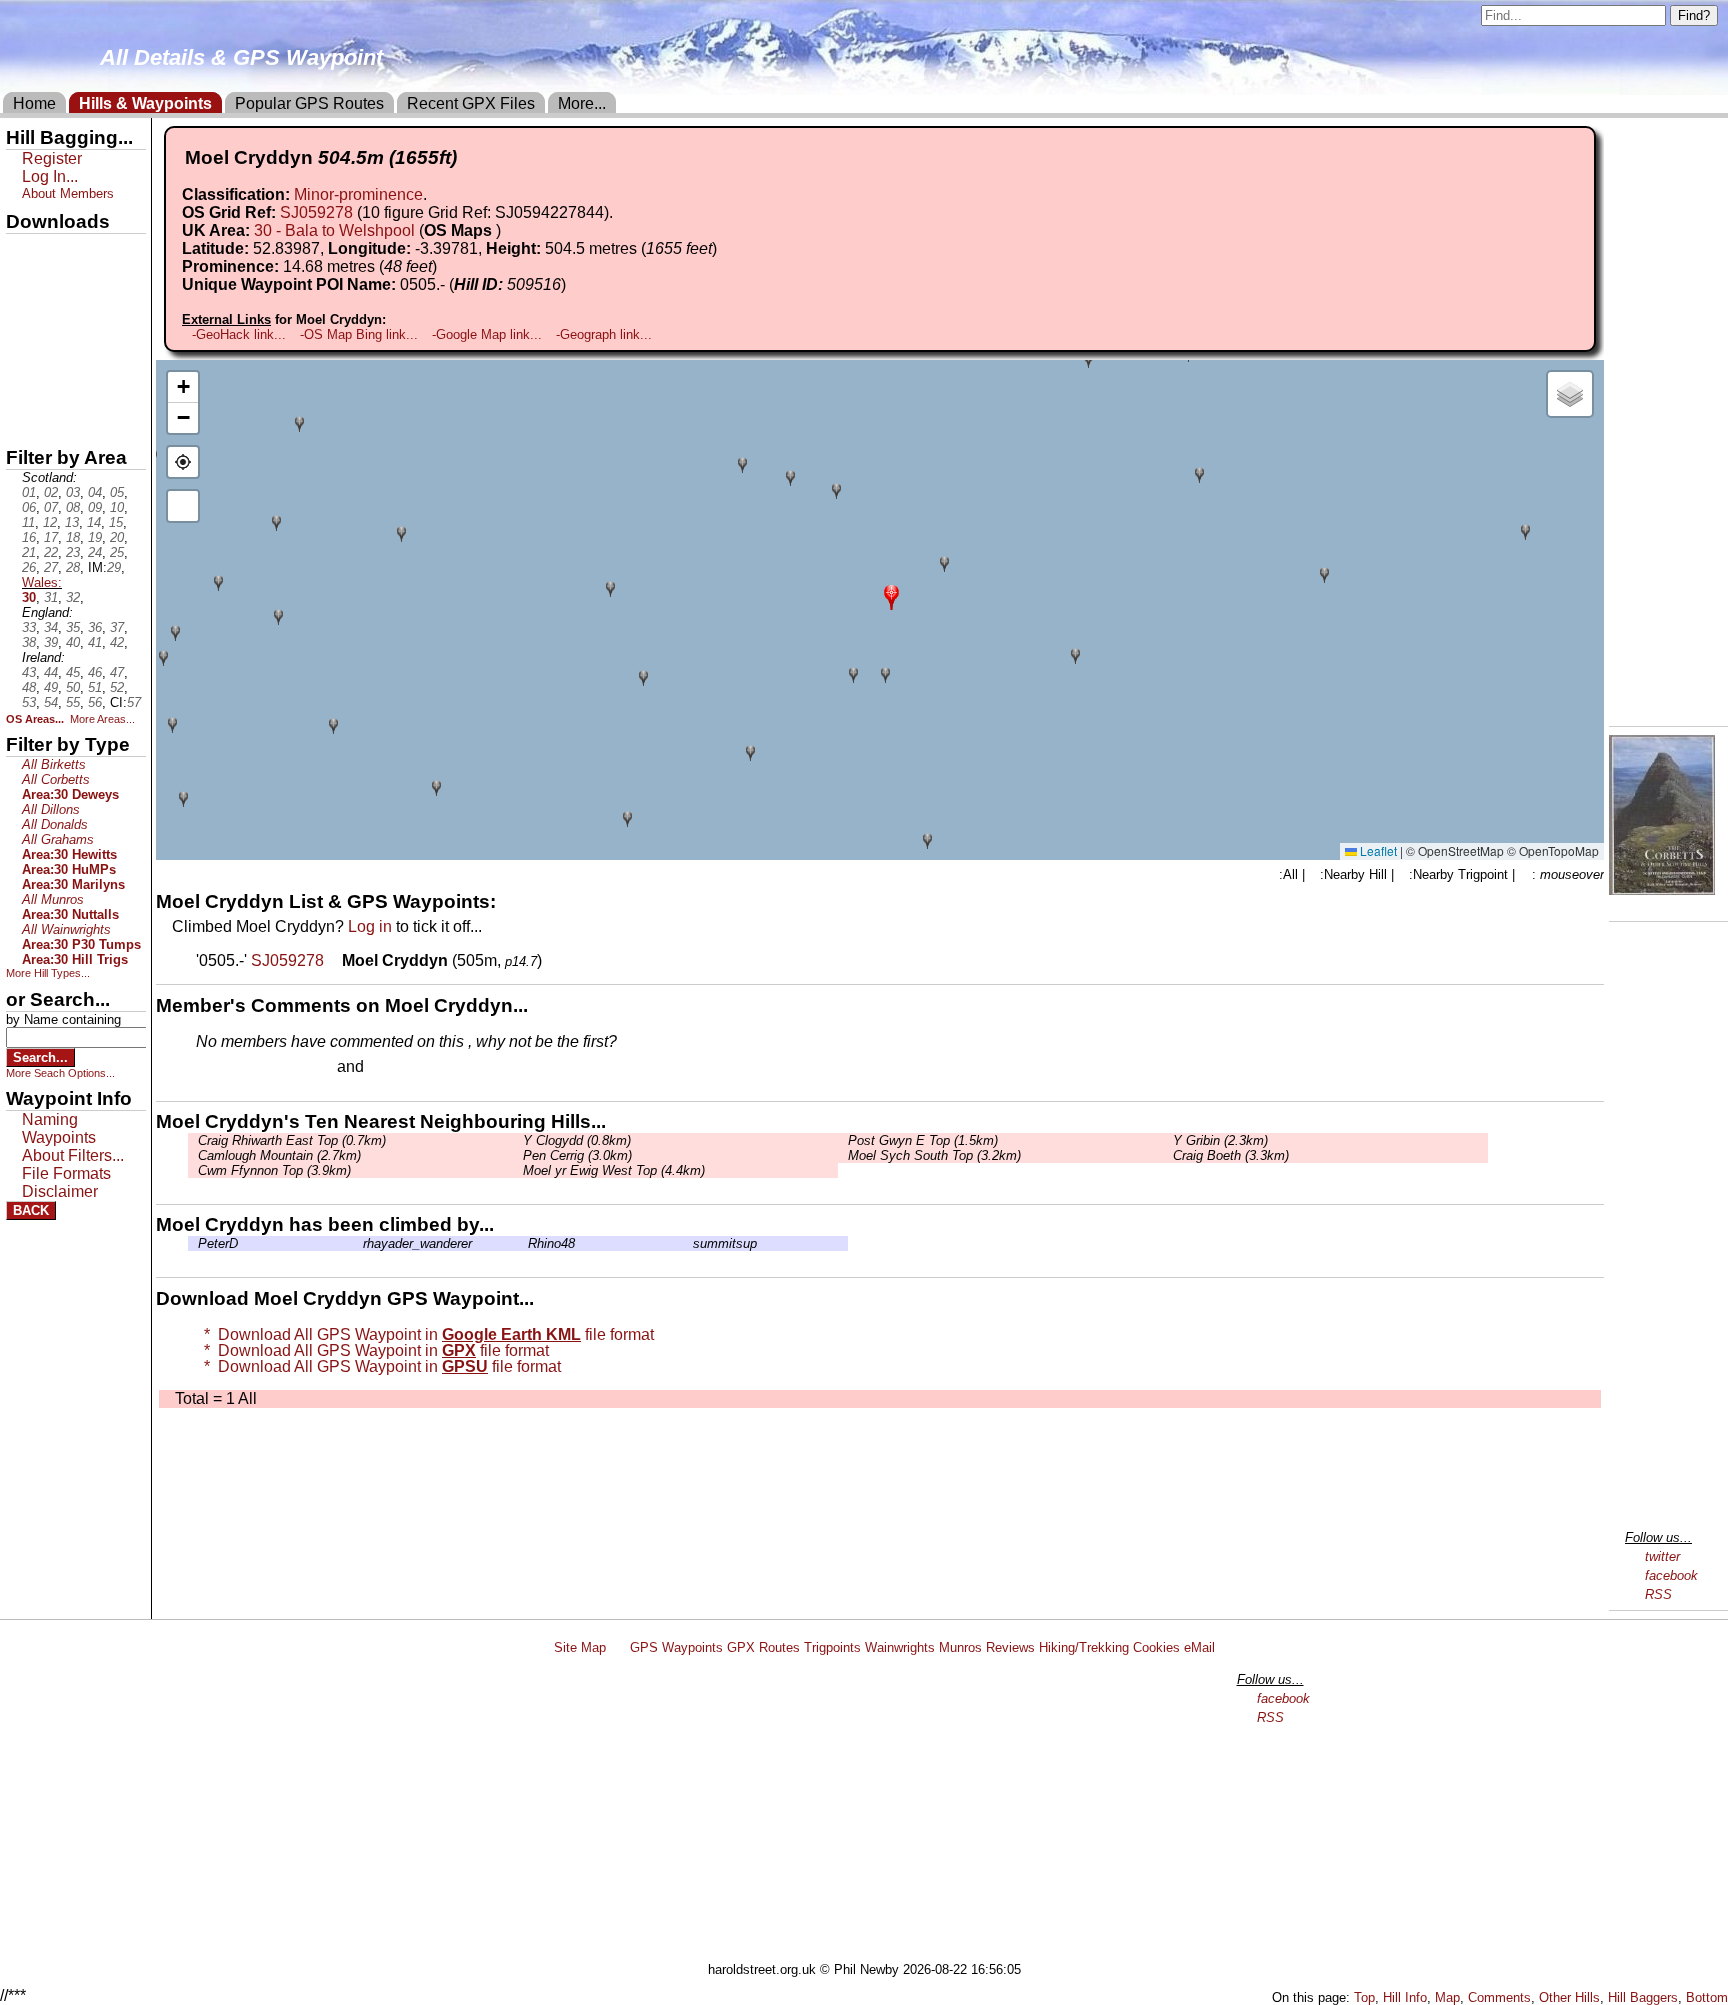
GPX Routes (763, 1647)
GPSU (27, 319)
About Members (68, 193)
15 (116, 522)
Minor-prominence (358, 194)
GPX (23, 251)
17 (51, 537)
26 (29, 567)
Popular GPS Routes (309, 103)
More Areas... (102, 719)
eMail (1199, 1647)
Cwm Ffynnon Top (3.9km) (274, 1170)
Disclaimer (60, 1191)
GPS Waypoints (676, 1647)
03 (73, 492)
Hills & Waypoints (145, 103)
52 (117, 687)
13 (72, 522)
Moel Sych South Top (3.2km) (934, 1155)
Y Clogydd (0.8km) (577, 1140)
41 (95, 642)
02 (51, 492)
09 (95, 507)
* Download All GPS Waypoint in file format (425, 1334)
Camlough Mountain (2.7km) (279, 1155)
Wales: (42, 582)
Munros (960, 1647)
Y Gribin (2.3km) (1220, 1140)
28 (73, 567)
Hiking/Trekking (1084, 1647)
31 (51, 597)
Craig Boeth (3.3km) (1231, 1155)
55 (73, 702)
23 (73, 552)
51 (95, 687)
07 (51, 507)
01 (29, 492)
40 (73, 642)
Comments (1499, 1997)
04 (95, 492)
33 (29, 627)
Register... (245, 1068)
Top (1364, 1997)
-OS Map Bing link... (359, 334)
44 (51, 672)
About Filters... (73, 1155)
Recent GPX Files (471, 103)
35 (73, 627)
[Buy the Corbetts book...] (1662, 889)
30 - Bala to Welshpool (334, 230)
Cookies (1156, 1647)
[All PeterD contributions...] (193, 1243)
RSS (1658, 1594)
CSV (23, 421)
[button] (891, 595)
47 (117, 672)
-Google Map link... (487, 334)
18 (73, 537)
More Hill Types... (48, 973)
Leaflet (1377, 850)
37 (117, 627)
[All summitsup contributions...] (688, 1243)
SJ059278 (316, 212)
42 (117, 642)
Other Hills (1569, 1997)
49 (51, 687)
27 (51, 567)
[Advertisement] (873, 1812)
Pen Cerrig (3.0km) (577, 1155)
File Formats (66, 1173)
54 (51, 702)
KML (23, 353)
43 (29, 672)
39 (51, 642)
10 (117, 507)
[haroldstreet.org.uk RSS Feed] (618, 1647)
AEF (23, 387)
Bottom (1707, 1997)
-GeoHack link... (239, 334)
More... (582, 103)
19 (95, 537)
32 (73, 597)
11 (28, 522)
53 (29, 702)
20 (117, 537)
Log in (370, 926)
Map (1447, 1997)
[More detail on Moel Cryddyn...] (335, 960)
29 (114, 567)
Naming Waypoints (59, 1128)
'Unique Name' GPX (70, 284)
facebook (1671, 1575)
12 (50, 522)
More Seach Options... (60, 1073)
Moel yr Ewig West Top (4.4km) (614, 1170)
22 (51, 552)
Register (52, 158)
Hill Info (1405, 1997)
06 (29, 507)
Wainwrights (900, 1647)
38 (29, 642)
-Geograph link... (604, 334)
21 (29, 552)
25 (117, 552)
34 (51, 627)
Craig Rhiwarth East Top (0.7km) (292, 1140)
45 (73, 672)
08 (73, 507)
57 (134, 702)
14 (94, 522)
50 (73, 687)
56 (95, 702)
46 (95, 672)
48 (29, 687)
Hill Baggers (1643, 1997)
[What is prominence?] (446, 266)
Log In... (409, 1068)
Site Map (580, 1647)
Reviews (1010, 1647)
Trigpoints (832, 1647)
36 (95, 627)
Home (34, 103)
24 (95, 552)
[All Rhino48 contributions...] (523, 1243)
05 (117, 492)
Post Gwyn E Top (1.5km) (923, 1140)
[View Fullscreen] (183, 506)
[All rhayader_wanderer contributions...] (358, 1243)
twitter (1662, 1556)
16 (29, 537)
